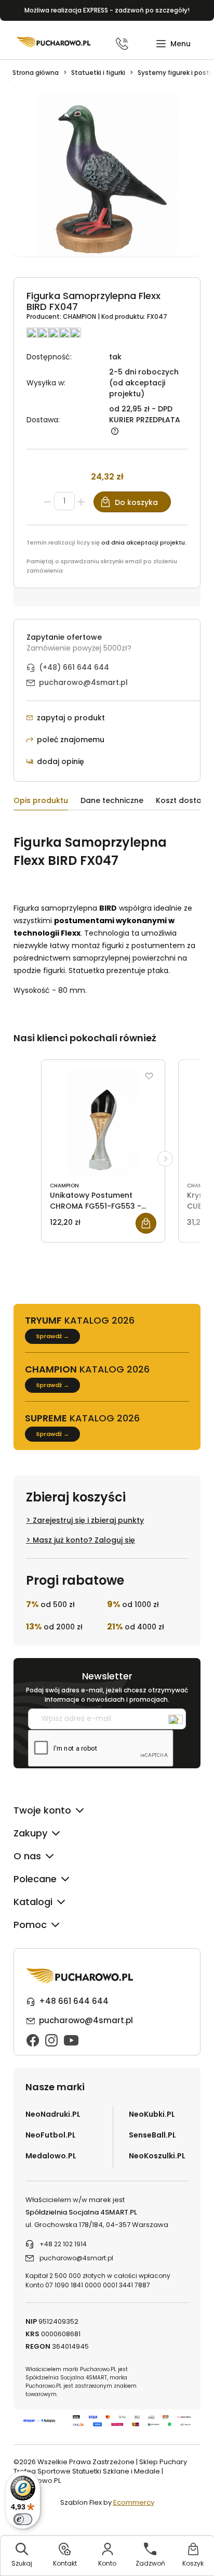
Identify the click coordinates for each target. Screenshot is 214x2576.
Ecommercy (134, 2502)
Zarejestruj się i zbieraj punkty (88, 1520)
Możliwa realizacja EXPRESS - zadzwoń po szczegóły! (107, 10)
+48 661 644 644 (74, 2001)
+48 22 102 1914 (63, 2244)
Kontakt (65, 2563)
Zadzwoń (150, 2563)
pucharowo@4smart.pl (83, 682)
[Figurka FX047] (107, 177)
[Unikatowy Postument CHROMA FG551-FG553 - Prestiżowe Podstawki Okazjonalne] (103, 1122)
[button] (173, 44)
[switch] (23, 2519)
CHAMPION (80, 316)
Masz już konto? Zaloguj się (84, 1540)
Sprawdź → (52, 1336)
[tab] (47, 802)
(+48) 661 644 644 (74, 667)
